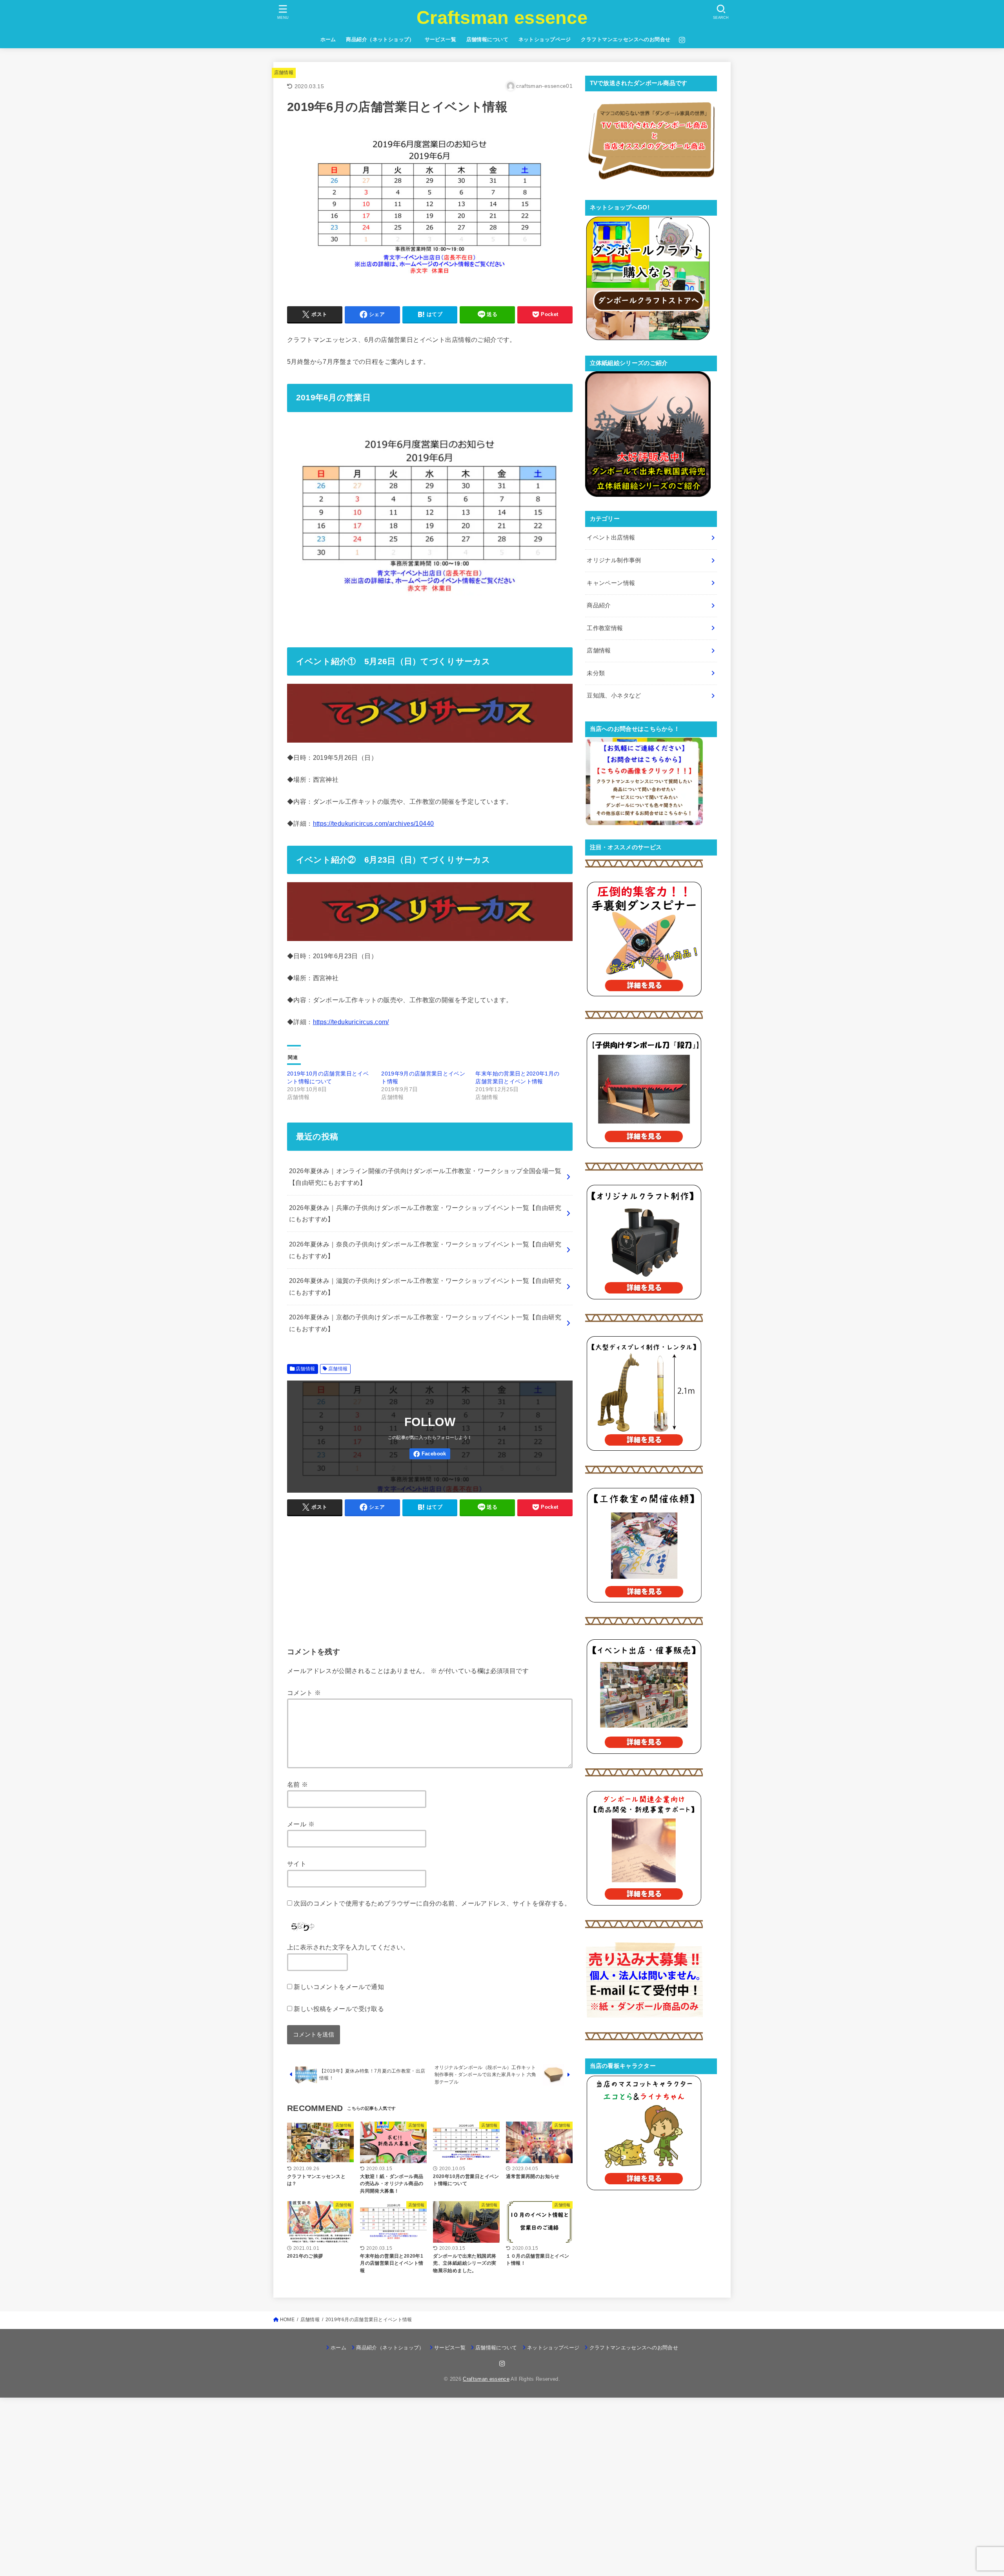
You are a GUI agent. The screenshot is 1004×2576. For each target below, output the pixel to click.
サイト (297, 1864)
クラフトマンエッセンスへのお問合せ (626, 39)
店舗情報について (487, 39)
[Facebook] (430, 1454)
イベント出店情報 (611, 538)
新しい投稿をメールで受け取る (339, 2009)
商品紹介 (599, 605)
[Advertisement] (430, 1578)
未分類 (596, 673)
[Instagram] (682, 40)
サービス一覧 (440, 39)
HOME (287, 2320)
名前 (298, 1784)
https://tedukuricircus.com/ (351, 1022)
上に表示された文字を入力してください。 (348, 1947)
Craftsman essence (502, 17)
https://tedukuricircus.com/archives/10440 (374, 823)
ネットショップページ (545, 39)
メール (301, 1824)
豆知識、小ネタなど (614, 696)
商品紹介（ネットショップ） (380, 39)
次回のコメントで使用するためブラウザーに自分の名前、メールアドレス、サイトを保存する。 (432, 1903)
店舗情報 (284, 73)
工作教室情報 (605, 628)
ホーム (328, 39)
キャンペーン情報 (611, 583)
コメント (304, 1693)
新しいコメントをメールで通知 (339, 1987)
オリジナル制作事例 (614, 560)
